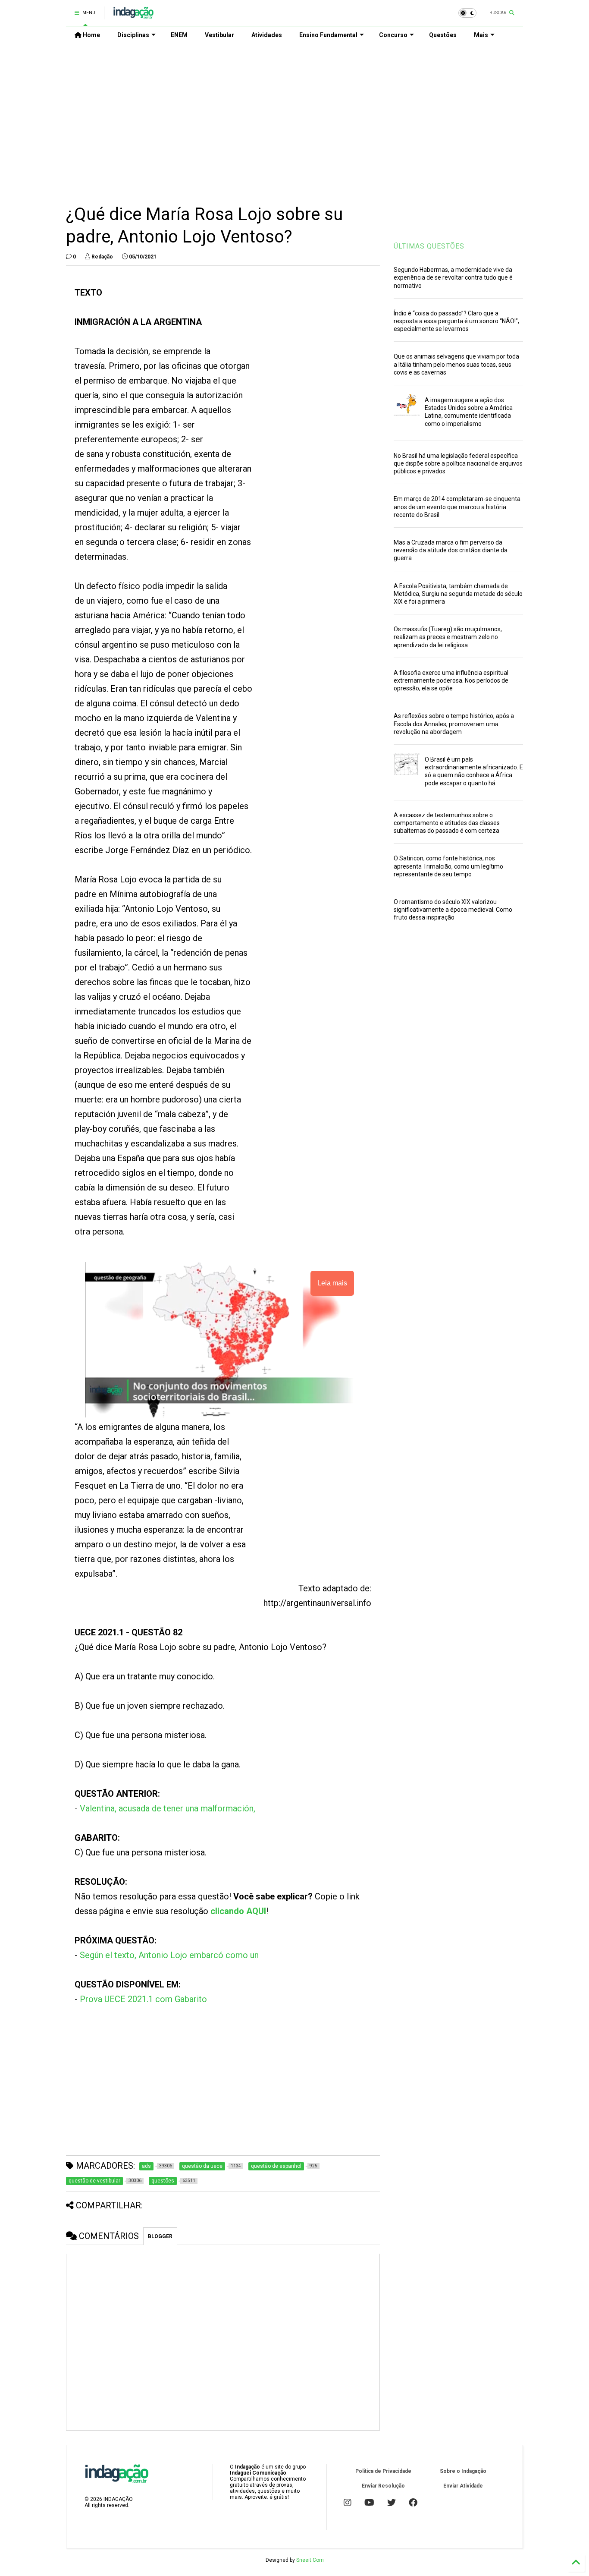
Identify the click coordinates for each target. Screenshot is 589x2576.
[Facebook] (413, 2503)
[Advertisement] (294, 117)
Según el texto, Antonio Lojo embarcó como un (169, 1955)
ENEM (179, 35)
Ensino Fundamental (328, 35)
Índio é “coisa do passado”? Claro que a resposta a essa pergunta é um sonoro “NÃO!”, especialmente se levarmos (456, 321)
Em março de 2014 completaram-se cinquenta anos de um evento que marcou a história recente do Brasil (457, 507)
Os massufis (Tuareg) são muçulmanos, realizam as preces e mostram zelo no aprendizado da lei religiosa (448, 637)
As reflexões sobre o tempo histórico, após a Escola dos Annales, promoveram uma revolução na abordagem (454, 724)
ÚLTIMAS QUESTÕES (429, 246)
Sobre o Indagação (463, 2471)
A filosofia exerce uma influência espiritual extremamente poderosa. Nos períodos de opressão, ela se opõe (451, 680)
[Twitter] (392, 2503)
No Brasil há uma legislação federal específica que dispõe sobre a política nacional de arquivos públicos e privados (458, 463)
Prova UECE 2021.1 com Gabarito (143, 1999)
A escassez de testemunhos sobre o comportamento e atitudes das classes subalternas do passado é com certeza (447, 823)
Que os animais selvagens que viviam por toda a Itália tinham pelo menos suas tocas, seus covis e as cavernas (456, 364)
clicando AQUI (238, 1911)
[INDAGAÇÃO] (133, 16)
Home (91, 35)
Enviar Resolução (383, 2486)
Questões (443, 35)
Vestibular (219, 35)
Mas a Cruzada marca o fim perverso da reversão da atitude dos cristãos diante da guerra (451, 550)
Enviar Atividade (463, 2486)
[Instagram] (348, 2503)
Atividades (267, 35)
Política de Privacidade (383, 2471)
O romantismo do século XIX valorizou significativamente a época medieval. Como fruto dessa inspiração (453, 910)
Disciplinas (133, 35)
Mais (481, 35)
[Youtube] (369, 2503)
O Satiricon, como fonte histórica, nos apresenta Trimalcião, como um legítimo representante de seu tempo (448, 866)
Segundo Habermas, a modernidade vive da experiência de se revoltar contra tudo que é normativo (453, 277)
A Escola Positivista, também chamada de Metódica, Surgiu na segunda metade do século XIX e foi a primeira (458, 594)
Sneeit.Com (310, 2560)
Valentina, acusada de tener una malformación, (168, 1808)
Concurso (393, 35)
